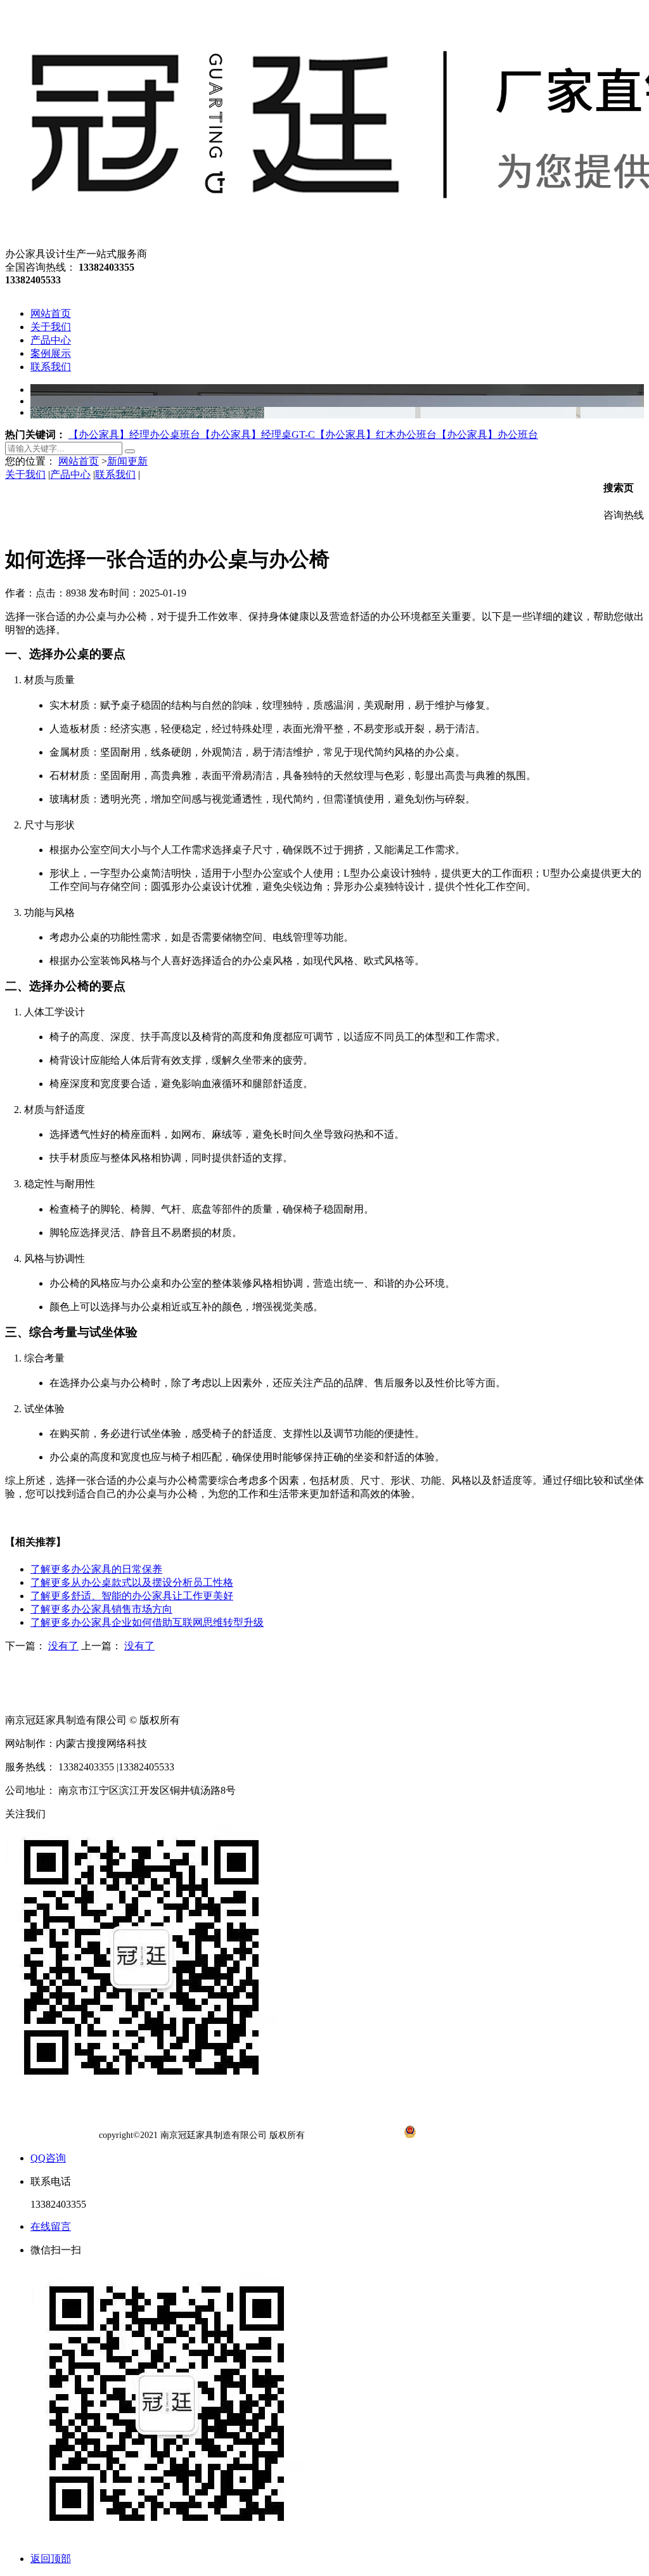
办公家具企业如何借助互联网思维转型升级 (147, 1622)
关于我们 (25, 474)
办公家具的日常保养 (96, 1569)
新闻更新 (127, 461)
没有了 (63, 1646)
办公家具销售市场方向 (101, 1609)
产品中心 (70, 474)
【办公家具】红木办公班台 (376, 435)
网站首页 (79, 461)
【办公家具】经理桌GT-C (258, 435)
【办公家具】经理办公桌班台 (134, 435)
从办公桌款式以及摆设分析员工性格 (132, 1582)
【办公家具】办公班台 (487, 435)
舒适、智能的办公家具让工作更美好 (132, 1596)
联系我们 (115, 474)
